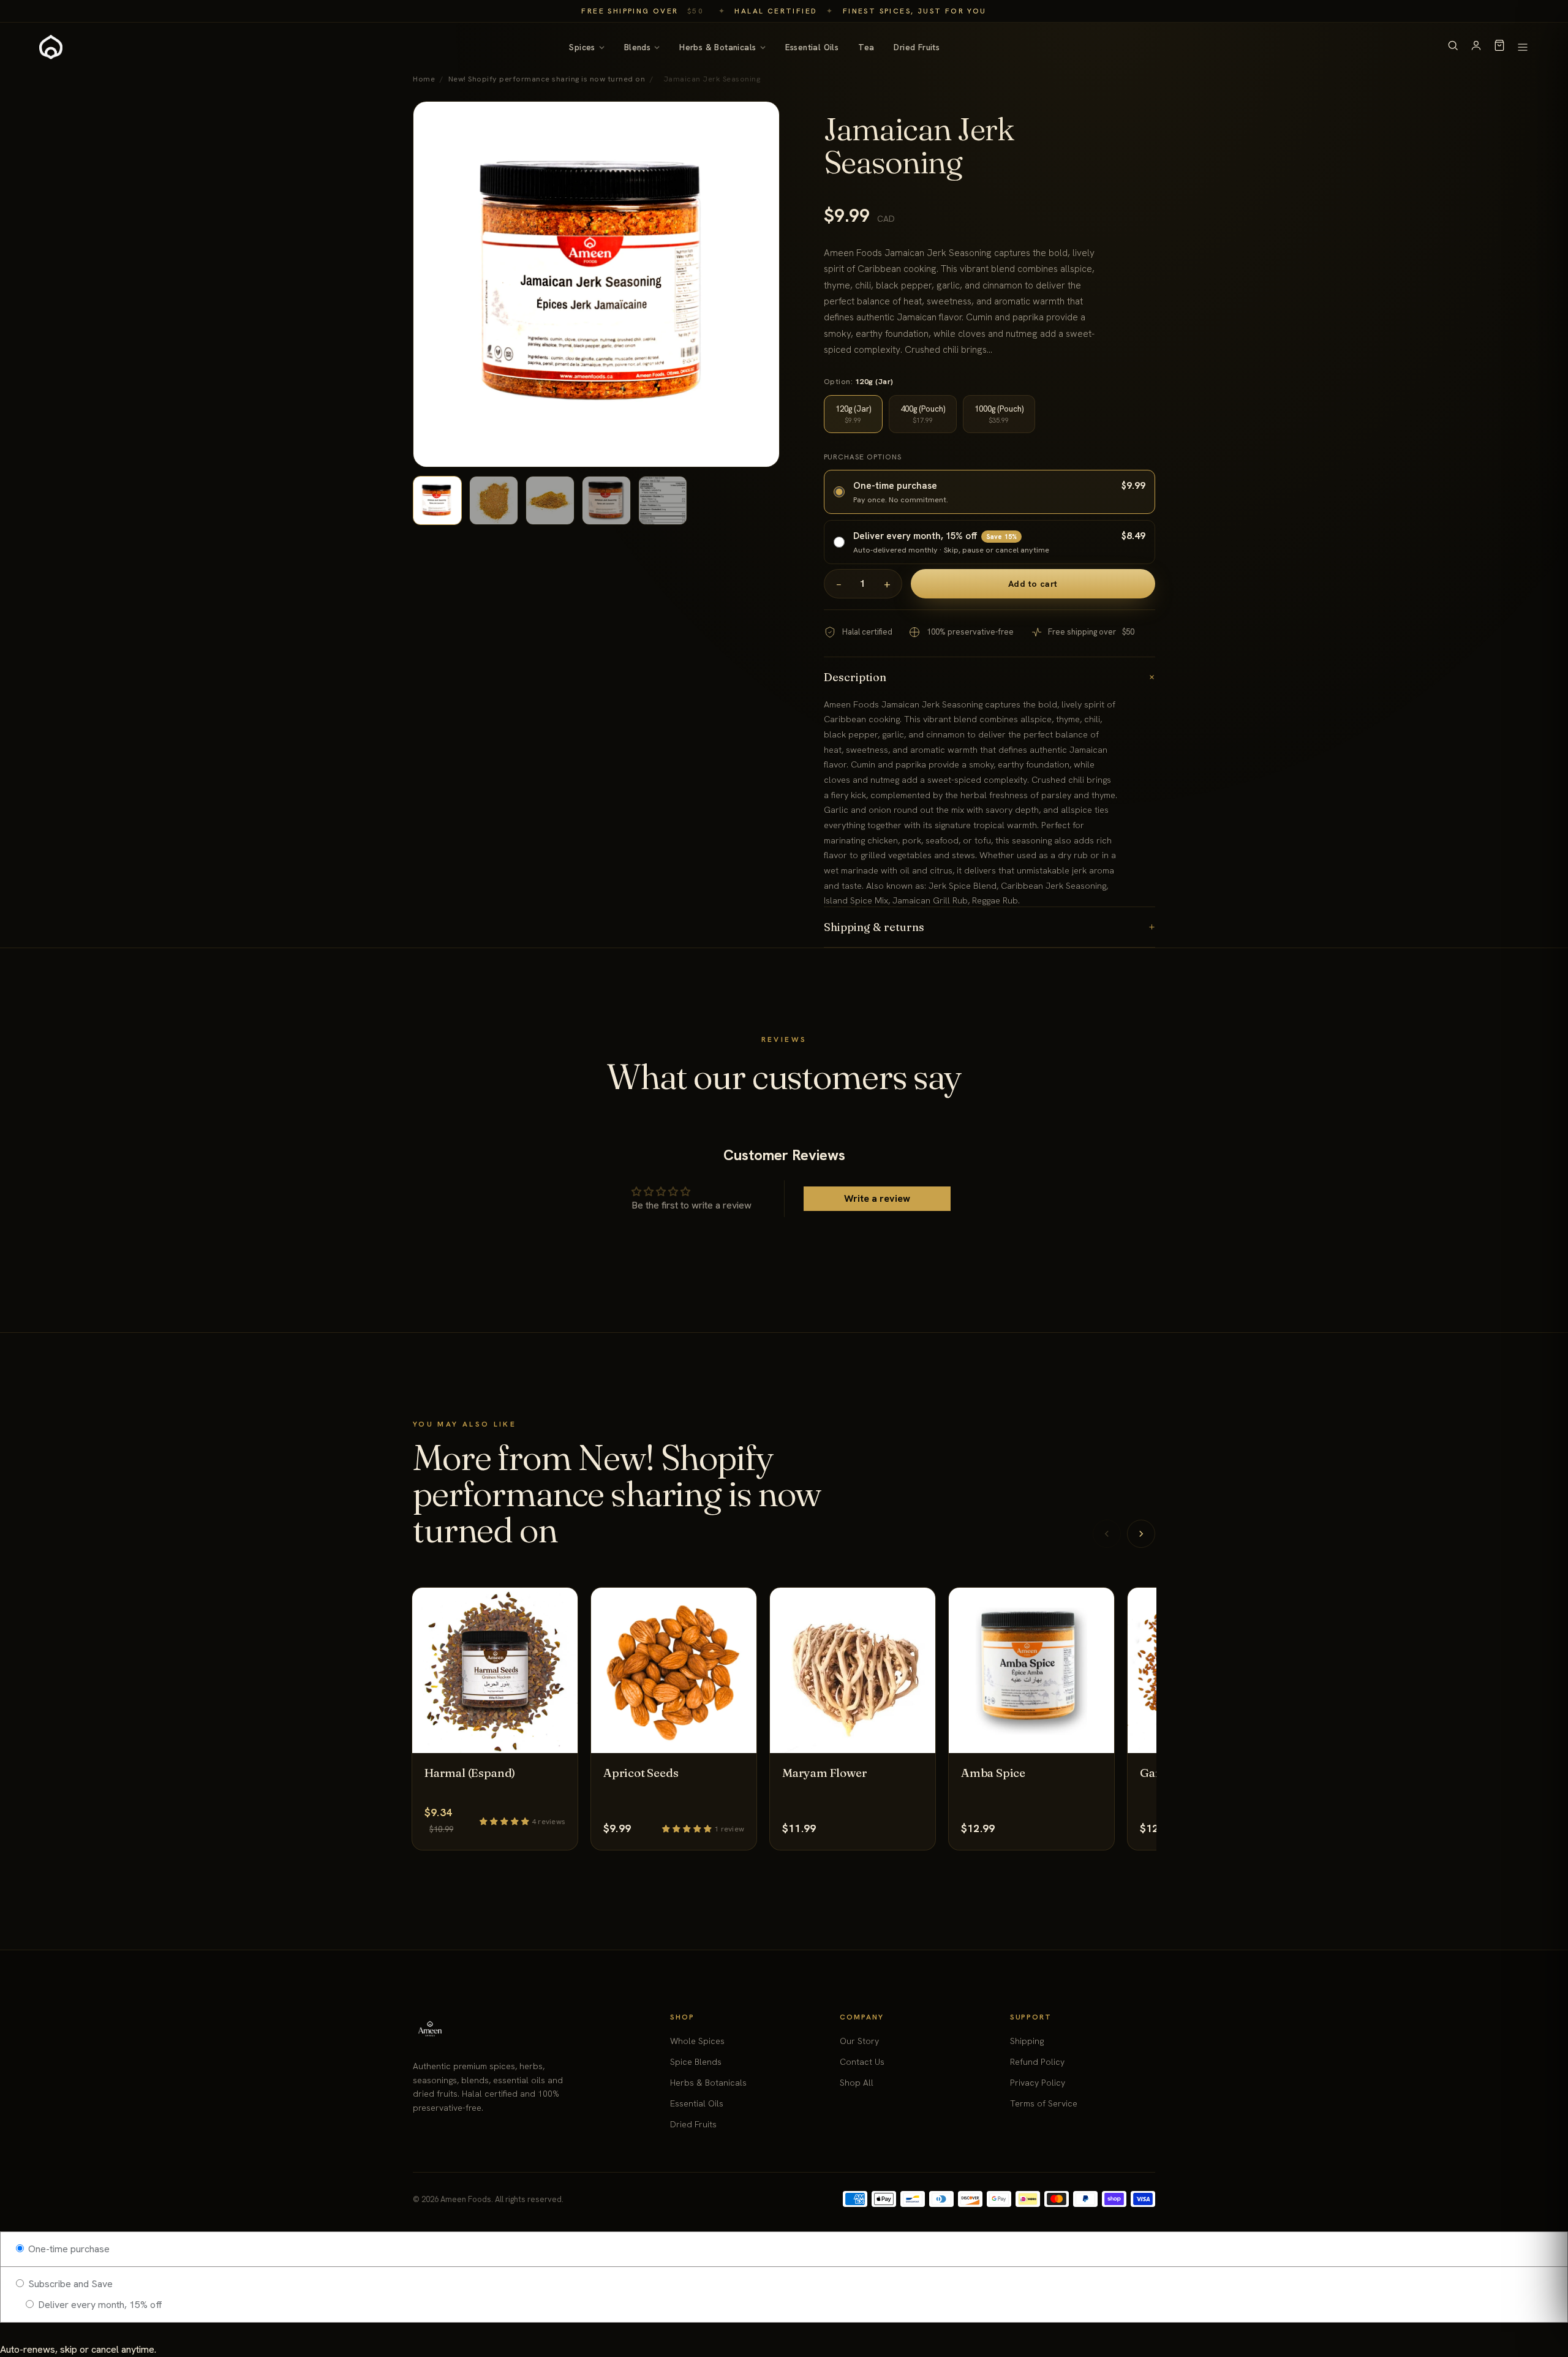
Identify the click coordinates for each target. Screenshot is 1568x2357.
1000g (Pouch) (999, 414)
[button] (506, 1821)
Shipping (1027, 2041)
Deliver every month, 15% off (99, 2305)
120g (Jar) (853, 414)
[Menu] (1523, 47)
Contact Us (862, 2062)
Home (424, 79)
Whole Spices (697, 2041)
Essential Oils (812, 47)
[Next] (1141, 1534)
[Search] (1453, 47)
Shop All (857, 2083)
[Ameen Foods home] (51, 47)
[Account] (1476, 47)
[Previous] (1107, 1534)
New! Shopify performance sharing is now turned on (547, 79)
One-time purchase (68, 2249)
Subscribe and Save (69, 2284)
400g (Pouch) (923, 414)
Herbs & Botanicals (718, 47)
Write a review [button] (877, 1198)
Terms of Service (1044, 2103)
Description (990, 677)
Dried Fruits (917, 47)
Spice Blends (696, 2062)
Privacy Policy (1038, 2083)
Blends (637, 47)
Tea (866, 47)
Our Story (859, 2041)
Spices (582, 47)
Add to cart (1033, 584)
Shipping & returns (990, 927)
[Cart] (1499, 47)
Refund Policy (1037, 2062)
